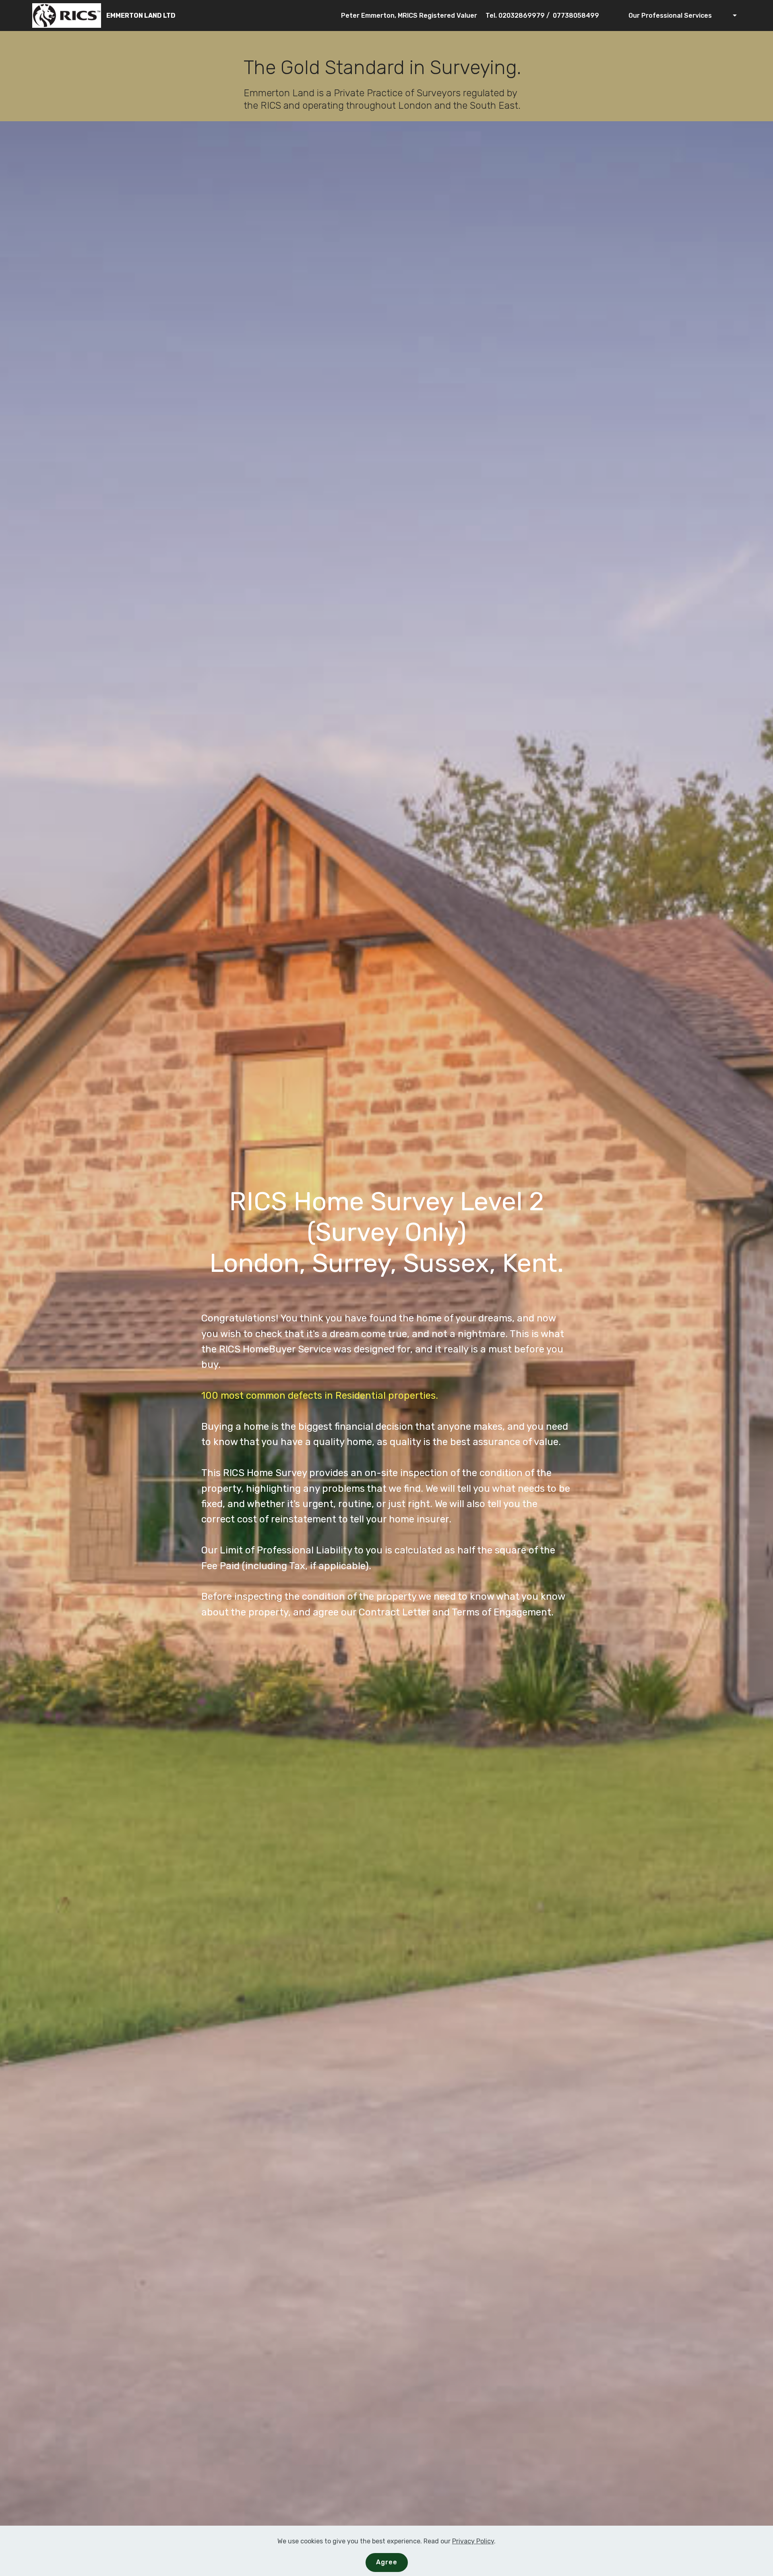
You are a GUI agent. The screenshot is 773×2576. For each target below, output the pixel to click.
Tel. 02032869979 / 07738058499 (542, 16)
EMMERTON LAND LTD (141, 16)
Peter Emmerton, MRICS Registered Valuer (409, 16)
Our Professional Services (669, 16)
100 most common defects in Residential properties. (320, 1396)
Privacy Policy (473, 2541)
